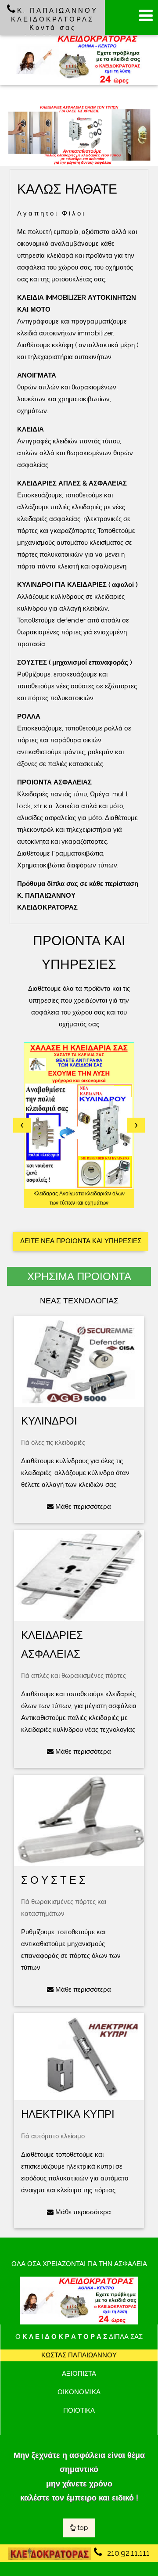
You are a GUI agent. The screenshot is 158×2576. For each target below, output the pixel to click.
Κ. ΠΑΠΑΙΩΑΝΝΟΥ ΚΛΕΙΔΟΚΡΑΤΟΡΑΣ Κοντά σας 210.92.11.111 (54, 23)
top (82, 2528)
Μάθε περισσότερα (82, 1507)
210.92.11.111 (127, 2553)
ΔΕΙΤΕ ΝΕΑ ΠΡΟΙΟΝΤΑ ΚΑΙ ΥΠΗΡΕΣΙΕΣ (81, 1241)
